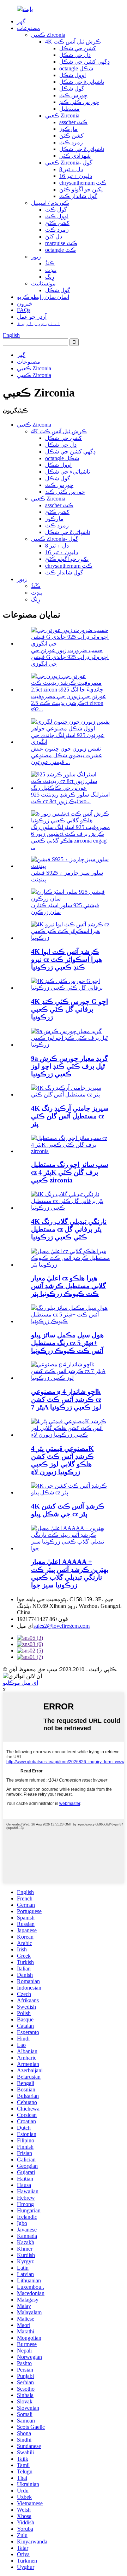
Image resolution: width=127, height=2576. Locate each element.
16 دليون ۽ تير (76, 176)
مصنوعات (29, 28)
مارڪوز (68, 129)
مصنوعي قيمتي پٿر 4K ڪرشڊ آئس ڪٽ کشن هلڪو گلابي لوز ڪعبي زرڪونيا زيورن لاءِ (62, 1460)
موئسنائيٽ (43, 283)
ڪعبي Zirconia (48, 35)
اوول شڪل (72, 75)
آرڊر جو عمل (32, 317)
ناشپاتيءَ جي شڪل (82, 82)
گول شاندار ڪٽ (78, 196)
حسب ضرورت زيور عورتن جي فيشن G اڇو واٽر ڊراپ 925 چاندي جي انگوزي (70, 657)
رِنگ (50, 277)
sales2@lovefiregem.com (62, 1626)
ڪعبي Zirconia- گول (69, 163)
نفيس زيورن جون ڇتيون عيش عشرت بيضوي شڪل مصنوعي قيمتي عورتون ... (67, 755)
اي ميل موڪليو (20, 1683)
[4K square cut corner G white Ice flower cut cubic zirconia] (71, 988)
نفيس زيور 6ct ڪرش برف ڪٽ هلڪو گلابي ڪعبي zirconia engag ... (69, 840)
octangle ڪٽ (61, 250)
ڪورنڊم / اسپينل (50, 203)
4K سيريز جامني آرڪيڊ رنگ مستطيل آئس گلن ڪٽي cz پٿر (70, 1116)
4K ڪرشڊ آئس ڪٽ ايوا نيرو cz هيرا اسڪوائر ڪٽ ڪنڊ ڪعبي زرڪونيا (66, 959)
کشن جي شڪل (78, 48)
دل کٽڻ (54, 236)
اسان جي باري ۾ (38, 323)
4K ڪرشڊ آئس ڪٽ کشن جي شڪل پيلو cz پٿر (68, 1510)
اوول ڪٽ (57, 216)
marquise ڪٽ (61, 243)
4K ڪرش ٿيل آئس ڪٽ (73, 42)
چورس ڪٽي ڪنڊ (79, 102)
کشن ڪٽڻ (71, 136)
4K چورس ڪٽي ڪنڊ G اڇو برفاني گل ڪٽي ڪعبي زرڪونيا (69, 1009)
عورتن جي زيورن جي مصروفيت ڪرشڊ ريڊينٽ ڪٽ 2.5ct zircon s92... (69, 703)
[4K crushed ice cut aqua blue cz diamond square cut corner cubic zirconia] (71, 938)
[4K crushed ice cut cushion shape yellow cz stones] (71, 1492)
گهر (21, 21)
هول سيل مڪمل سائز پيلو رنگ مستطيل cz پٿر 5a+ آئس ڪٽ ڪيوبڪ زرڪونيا (67, 1343)
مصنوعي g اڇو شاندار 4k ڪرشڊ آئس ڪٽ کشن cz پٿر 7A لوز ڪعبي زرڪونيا (66, 1399)
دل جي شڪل (75, 55)
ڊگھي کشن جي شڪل (84, 62)
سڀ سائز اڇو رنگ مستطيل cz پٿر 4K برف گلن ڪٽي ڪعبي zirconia (70, 1172)
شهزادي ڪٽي (75, 156)
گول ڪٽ (56, 210)
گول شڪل (72, 89)
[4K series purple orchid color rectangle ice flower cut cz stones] (71, 1095)
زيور (36, 257)
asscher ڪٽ (73, 122)
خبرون (25, 304)
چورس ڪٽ (73, 95)
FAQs (24, 310)
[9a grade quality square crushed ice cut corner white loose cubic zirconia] (71, 1045)
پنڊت (51, 270)
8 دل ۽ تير (71, 169)
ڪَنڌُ (50, 263)
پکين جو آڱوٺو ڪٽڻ (81, 189)
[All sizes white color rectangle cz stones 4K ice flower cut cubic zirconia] (71, 1151)
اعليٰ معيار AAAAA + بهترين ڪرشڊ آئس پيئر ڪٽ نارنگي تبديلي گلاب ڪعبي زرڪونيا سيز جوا (70, 1573)
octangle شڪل (76, 68)
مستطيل (69, 109)
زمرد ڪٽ (71, 142)
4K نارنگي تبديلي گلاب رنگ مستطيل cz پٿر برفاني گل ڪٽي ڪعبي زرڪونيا (69, 1229)
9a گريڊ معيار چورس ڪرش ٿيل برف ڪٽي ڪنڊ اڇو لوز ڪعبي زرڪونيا (69, 1066)
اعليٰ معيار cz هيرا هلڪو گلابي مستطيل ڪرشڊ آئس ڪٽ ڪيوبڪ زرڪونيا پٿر (68, 1286)
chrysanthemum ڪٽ (83, 183)
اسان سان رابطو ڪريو (43, 297)
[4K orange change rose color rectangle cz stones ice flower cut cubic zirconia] (71, 1208)
